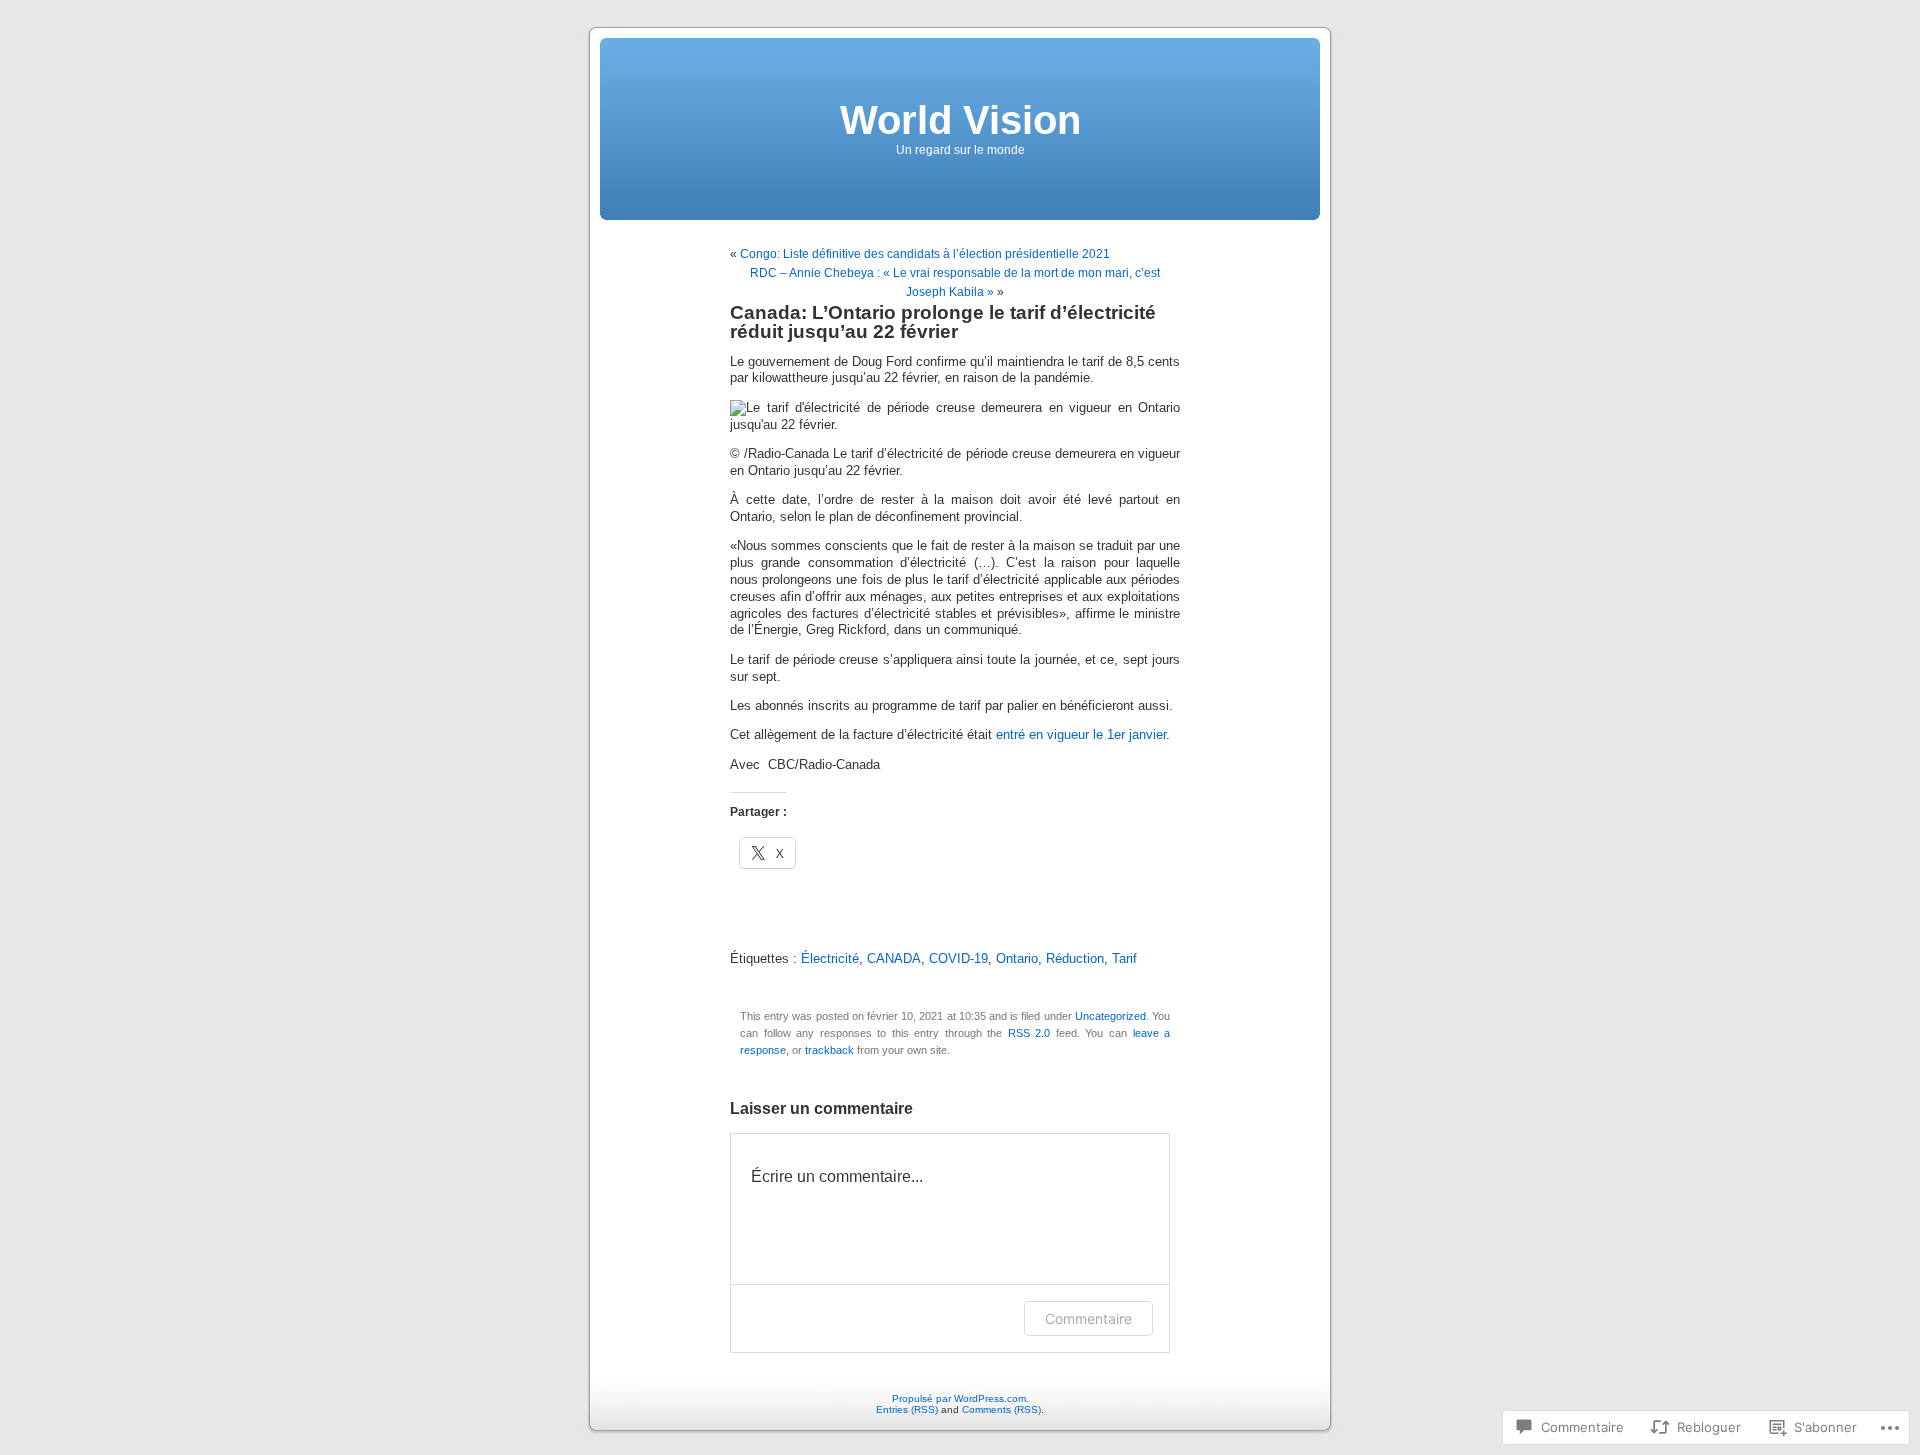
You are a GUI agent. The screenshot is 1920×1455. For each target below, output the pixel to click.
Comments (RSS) (1001, 1409)
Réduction (1075, 959)
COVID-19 (958, 959)
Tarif (1124, 959)
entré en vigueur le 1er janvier (1081, 735)
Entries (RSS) (907, 1409)
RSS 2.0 (1029, 1033)
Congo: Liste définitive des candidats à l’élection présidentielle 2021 (925, 254)
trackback (829, 1050)
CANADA (894, 959)
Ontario (1017, 959)
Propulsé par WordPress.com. (960, 1398)
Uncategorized (1110, 1016)
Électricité (830, 959)
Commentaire (1088, 1318)
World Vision (960, 120)
